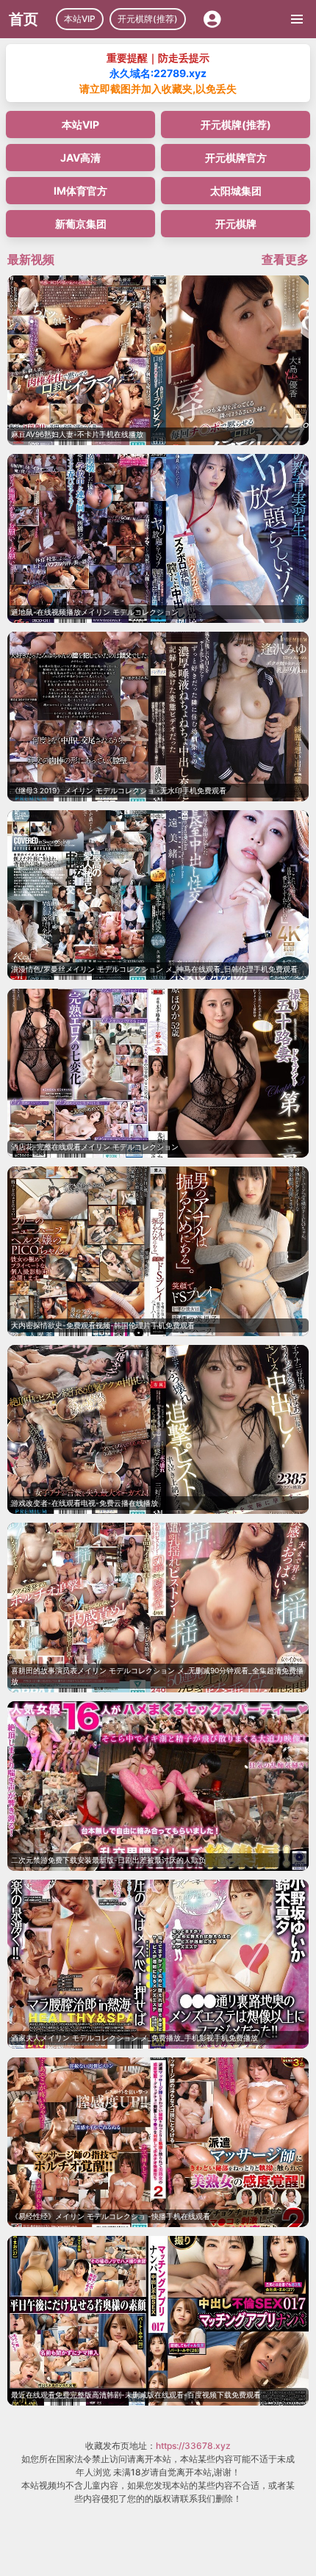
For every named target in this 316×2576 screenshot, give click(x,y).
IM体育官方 (80, 191)
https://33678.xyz (193, 2446)
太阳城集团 (236, 191)
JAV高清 (80, 158)
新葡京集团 (81, 224)
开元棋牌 (236, 224)
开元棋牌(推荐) (148, 19)
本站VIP (80, 19)
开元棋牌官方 (236, 158)
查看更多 (285, 259)
